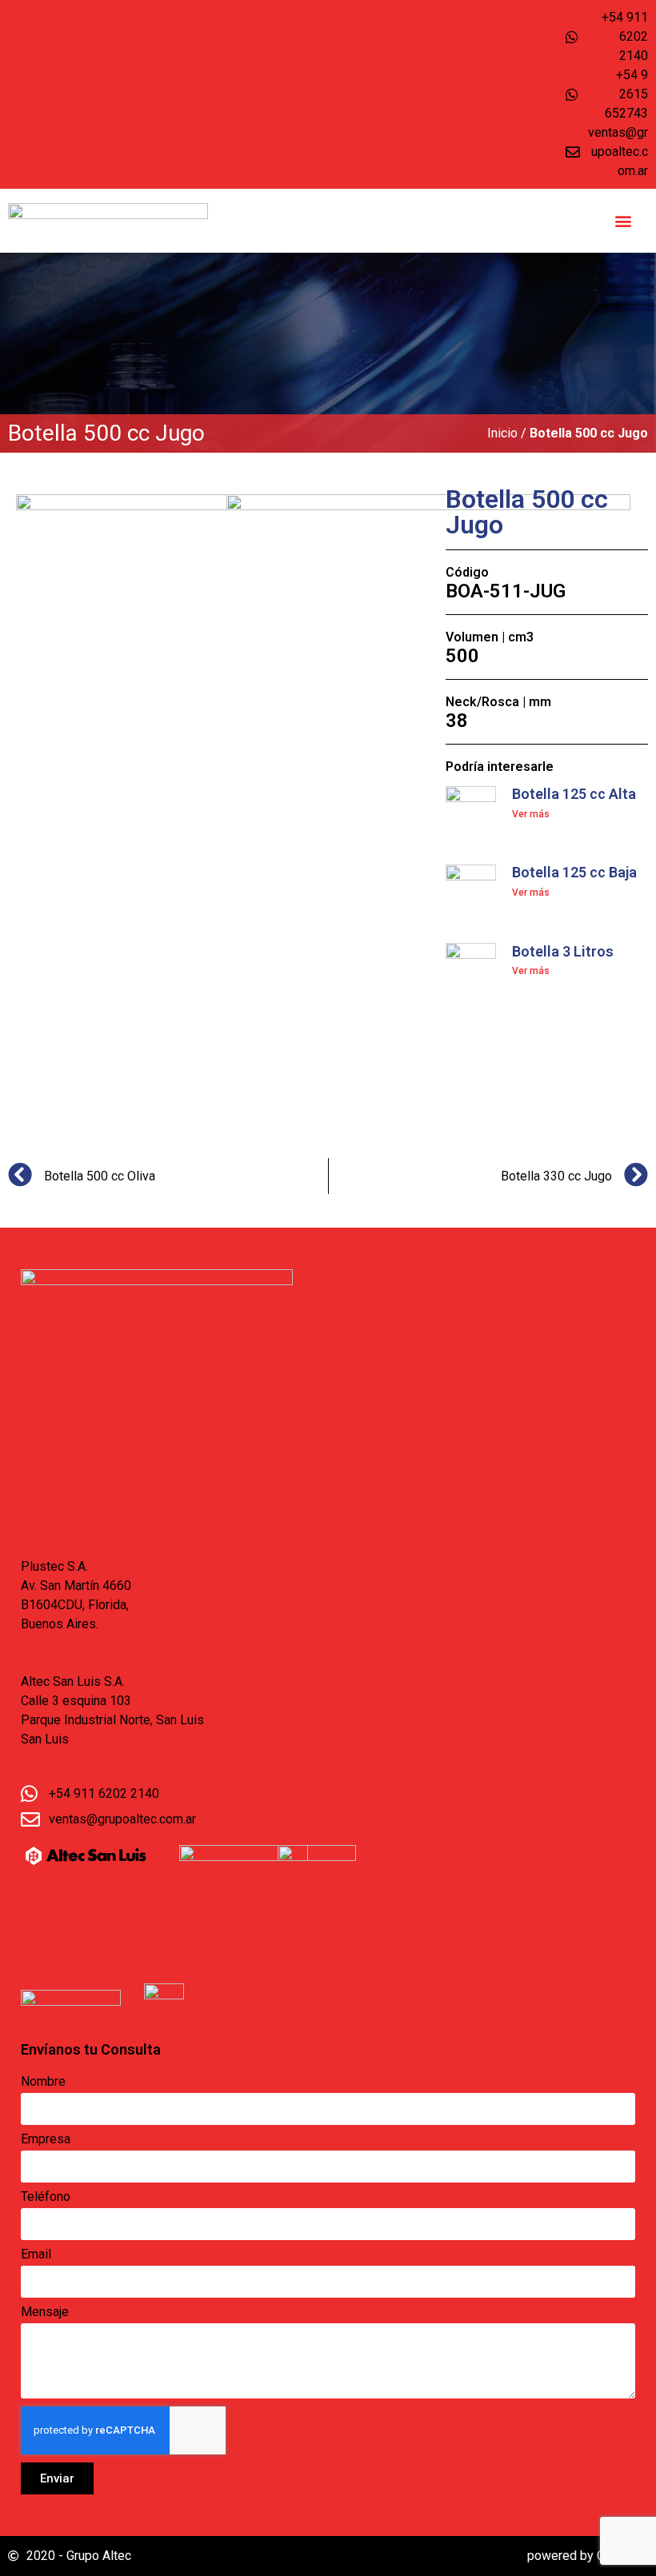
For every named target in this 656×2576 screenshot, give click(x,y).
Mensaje (45, 2312)
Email (36, 2255)
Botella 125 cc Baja (574, 872)
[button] (624, 221)
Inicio (502, 433)
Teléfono (46, 2197)
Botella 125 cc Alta (574, 794)
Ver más (531, 814)
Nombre (43, 2082)
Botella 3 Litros (563, 951)
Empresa (46, 2140)
